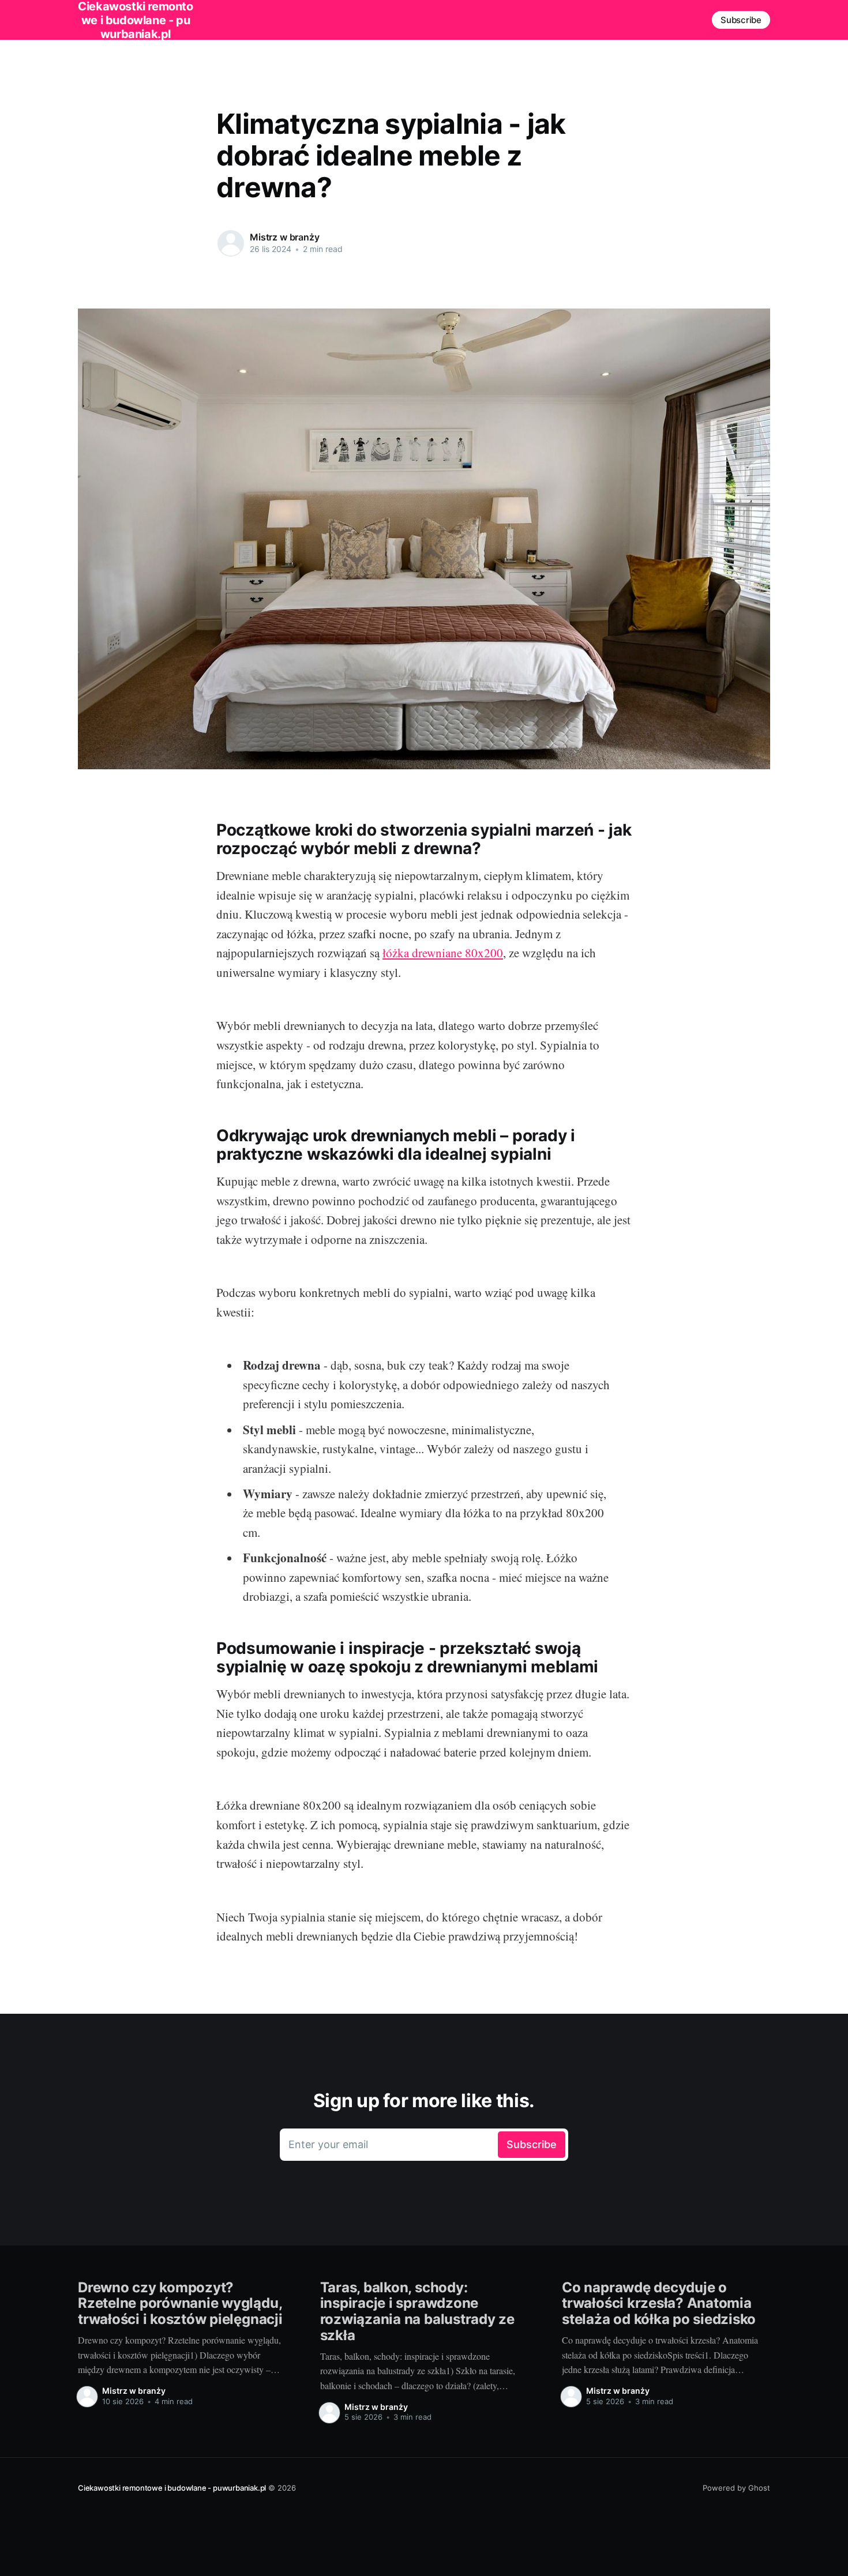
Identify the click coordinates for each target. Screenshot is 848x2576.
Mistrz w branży (285, 237)
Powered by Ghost (736, 2488)
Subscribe (741, 20)
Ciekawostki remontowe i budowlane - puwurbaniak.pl (172, 2488)
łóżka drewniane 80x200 (443, 953)
